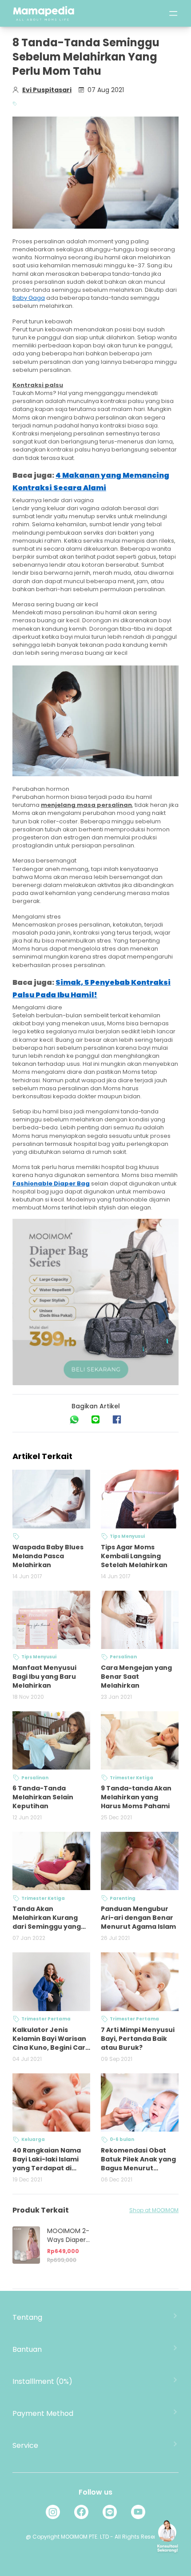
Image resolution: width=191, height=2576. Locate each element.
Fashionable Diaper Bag (51, 1183)
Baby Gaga (29, 298)
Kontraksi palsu (38, 385)
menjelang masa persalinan (86, 805)
